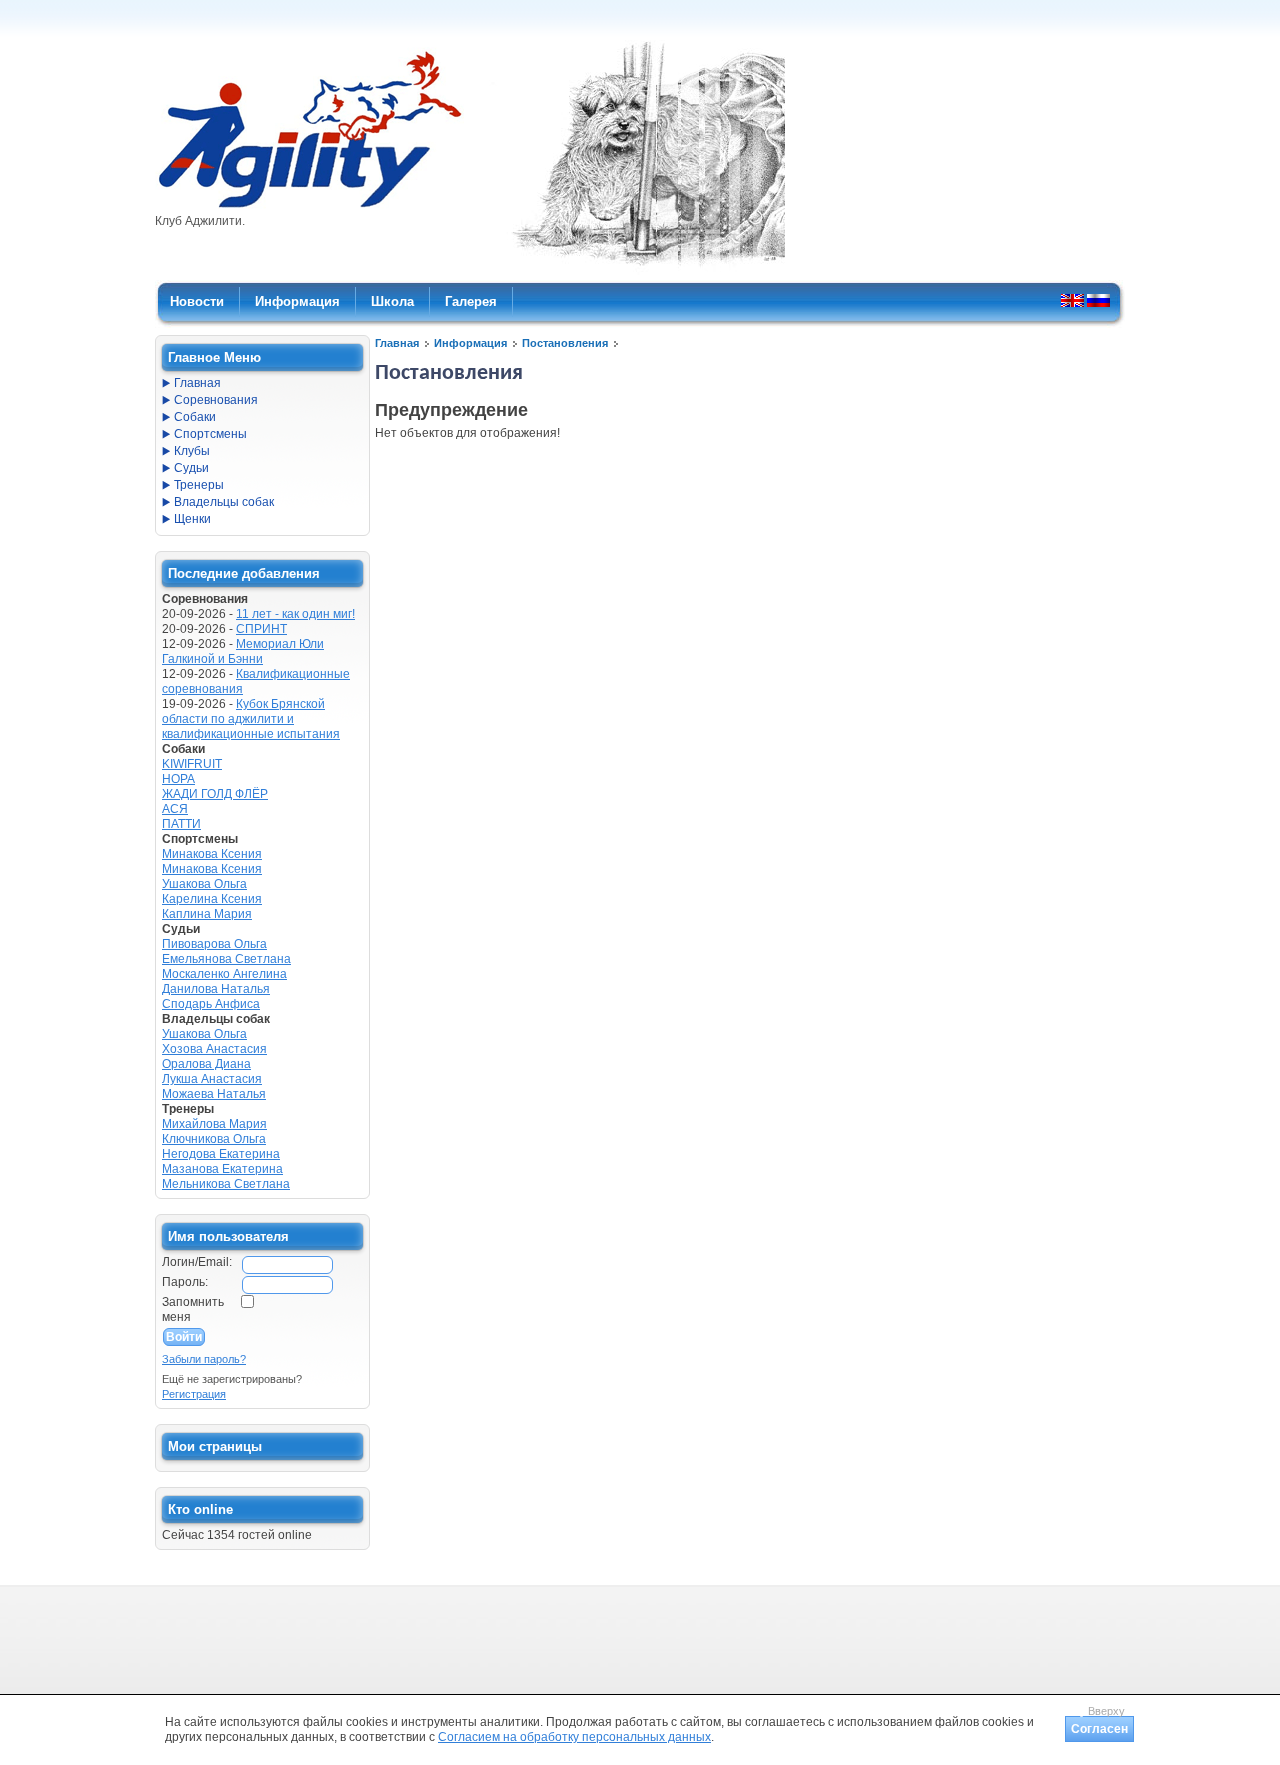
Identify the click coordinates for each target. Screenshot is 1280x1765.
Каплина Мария (207, 914)
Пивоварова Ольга (214, 944)
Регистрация (194, 1394)
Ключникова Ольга (214, 1139)
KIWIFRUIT (192, 764)
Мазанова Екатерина (222, 1169)
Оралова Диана (206, 1064)
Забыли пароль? (204, 1359)
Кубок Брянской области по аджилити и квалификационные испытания (251, 719)
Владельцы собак (224, 502)
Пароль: (185, 1282)
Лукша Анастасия (212, 1079)
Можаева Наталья (214, 1094)
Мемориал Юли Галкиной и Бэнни (243, 651)
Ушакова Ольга (204, 884)
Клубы (192, 451)
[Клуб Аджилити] (309, 208)
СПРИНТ (261, 629)
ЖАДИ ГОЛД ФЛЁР (215, 794)
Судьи (191, 468)
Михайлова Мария (214, 1124)
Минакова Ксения (212, 854)
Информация (470, 343)
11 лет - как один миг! (295, 614)
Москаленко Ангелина (224, 974)
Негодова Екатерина (221, 1154)
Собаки (195, 417)
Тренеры (199, 485)
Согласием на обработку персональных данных (574, 1737)
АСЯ (175, 809)
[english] (1072, 300)
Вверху (1106, 1711)
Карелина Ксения (212, 899)
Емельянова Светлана (226, 959)
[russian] (1098, 300)
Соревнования (216, 400)
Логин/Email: (197, 1262)
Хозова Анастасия (214, 1049)
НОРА (178, 779)
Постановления (565, 343)
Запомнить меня (193, 1309)
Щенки (192, 519)
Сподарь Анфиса (211, 1004)
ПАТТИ (181, 824)
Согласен (1099, 1729)
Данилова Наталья (216, 989)
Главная (397, 343)
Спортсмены (210, 434)
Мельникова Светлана (226, 1184)
